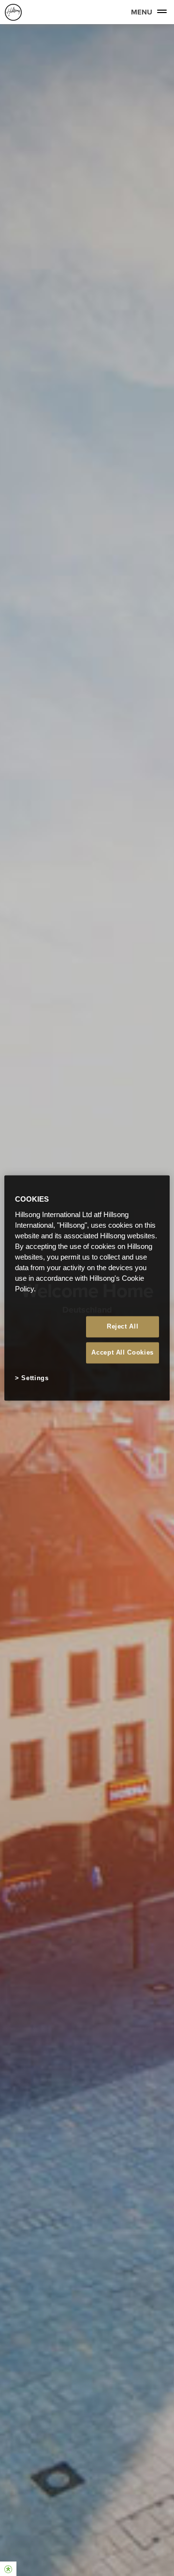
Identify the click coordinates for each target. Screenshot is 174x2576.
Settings (35, 1378)
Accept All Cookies (123, 1352)
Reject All (123, 1326)
